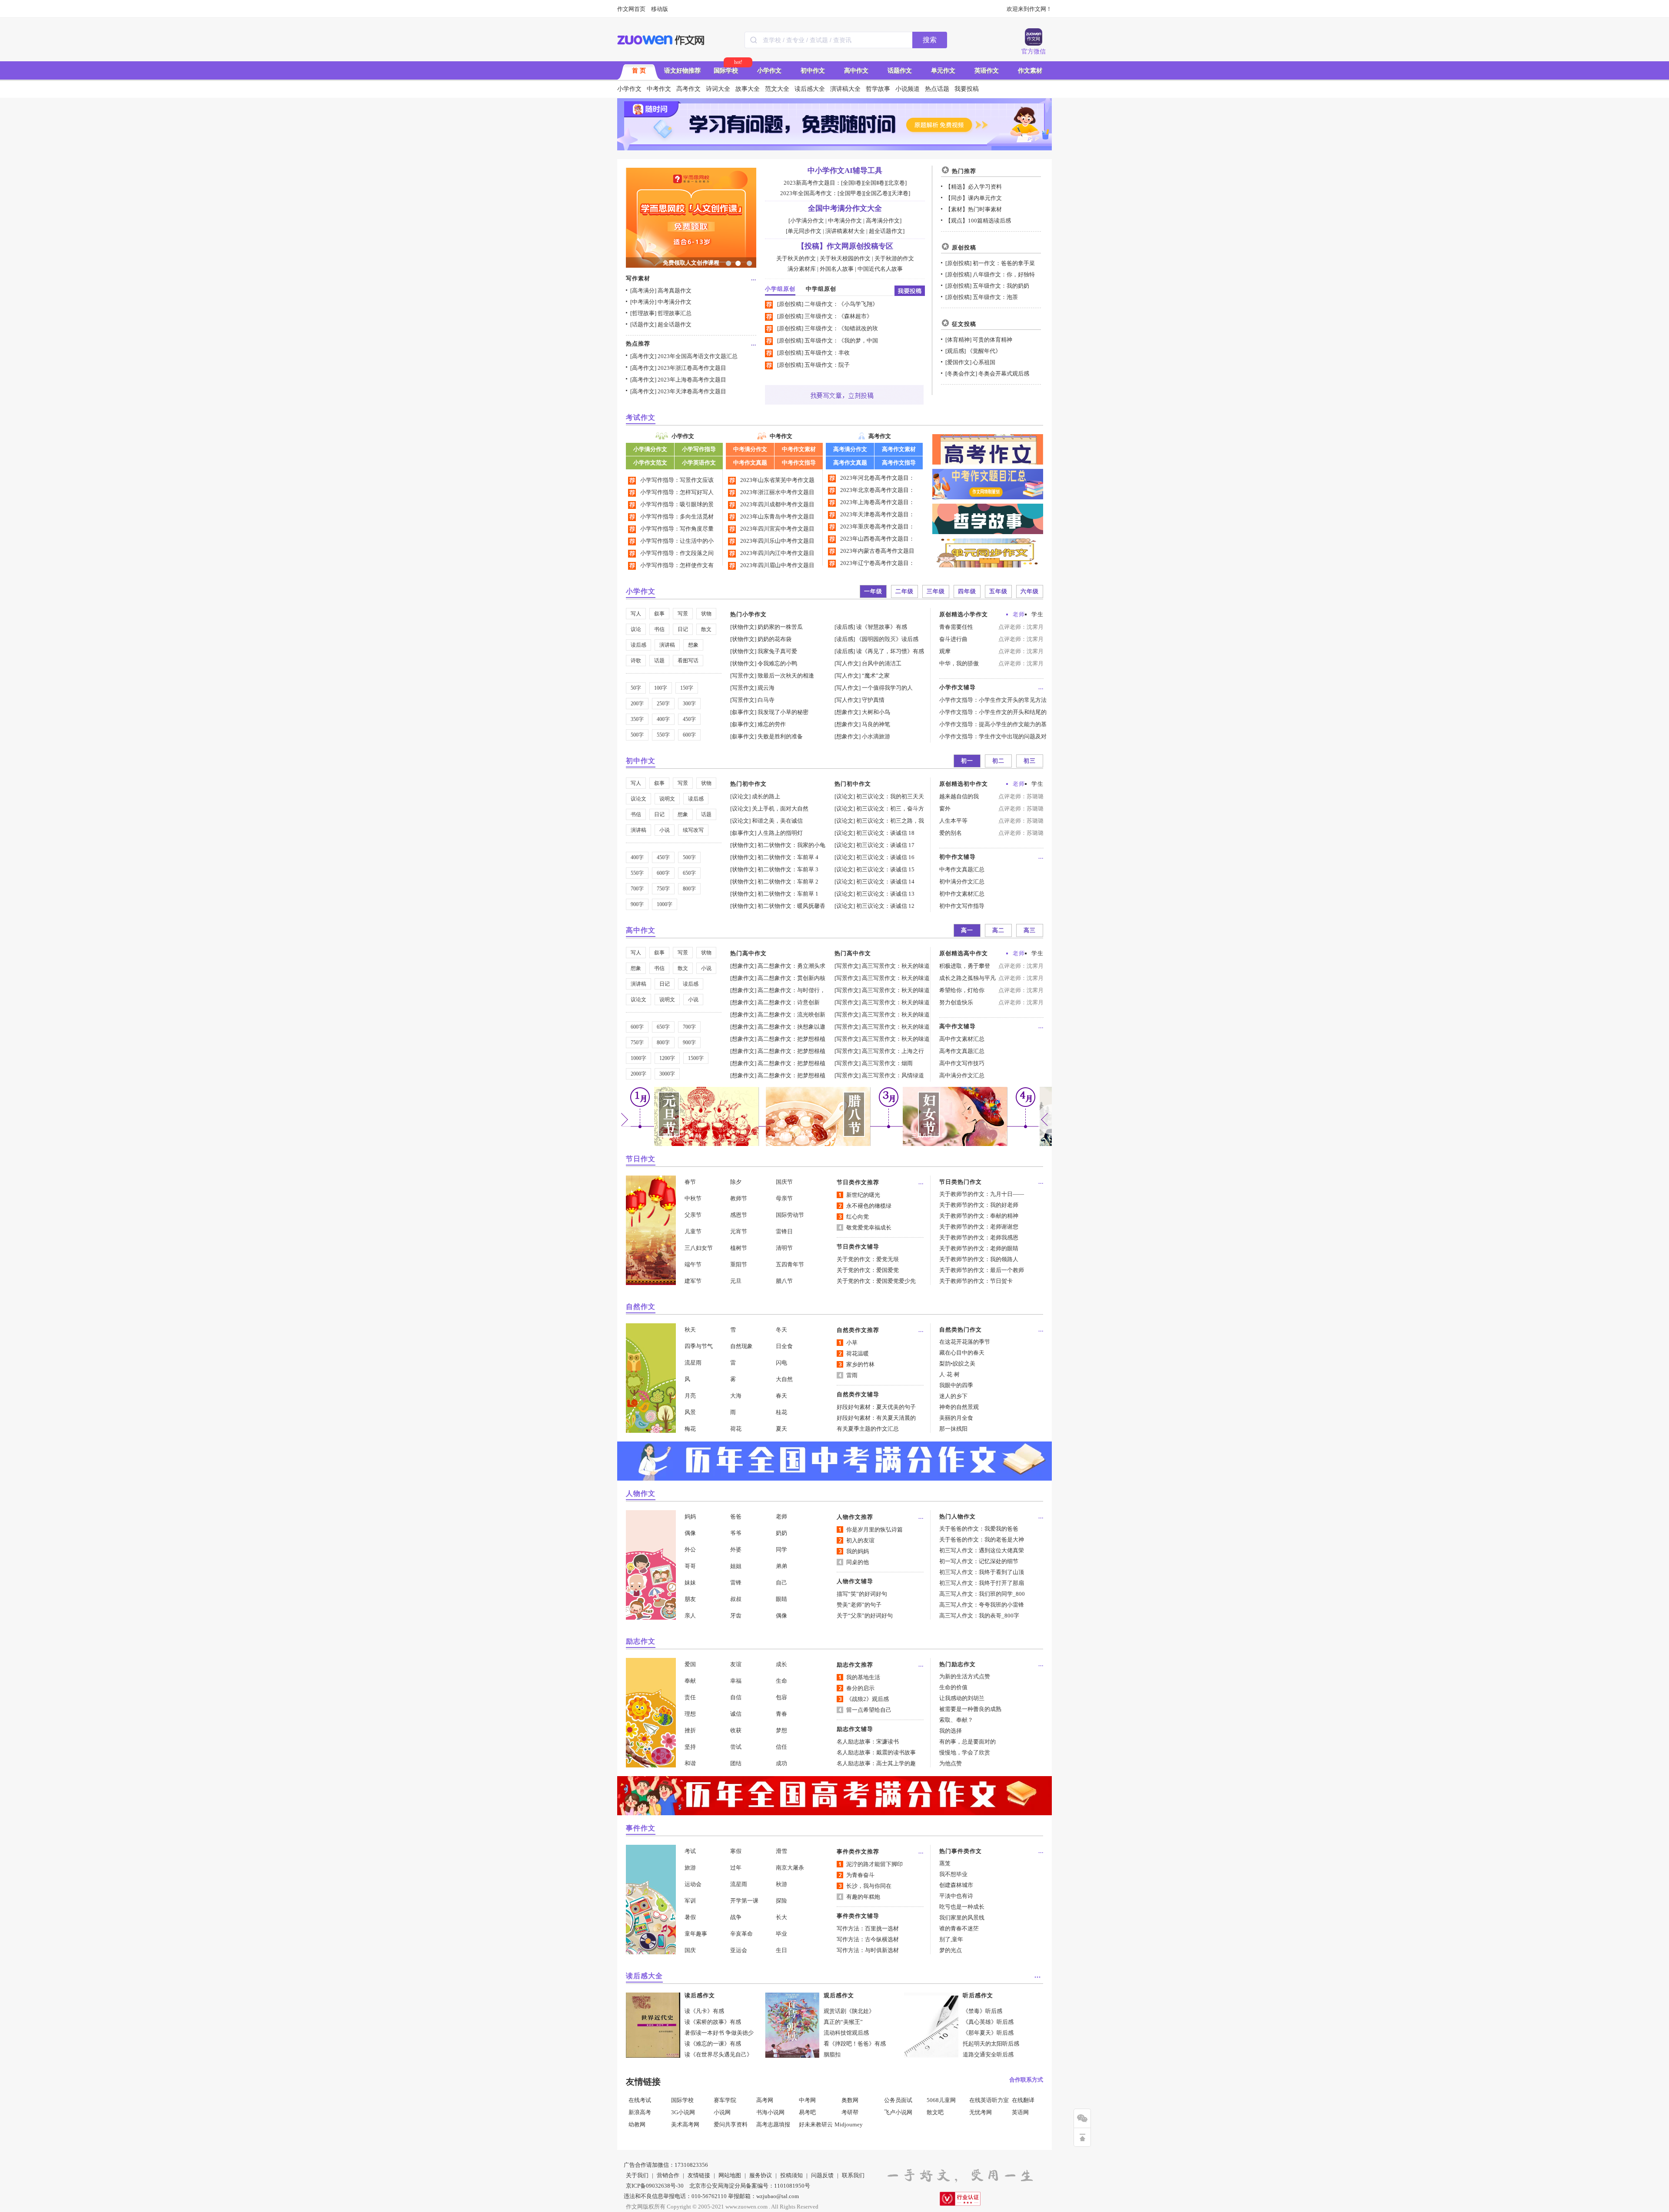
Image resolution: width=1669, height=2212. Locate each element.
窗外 (945, 809)
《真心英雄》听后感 (988, 2022)
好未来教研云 (816, 2124)
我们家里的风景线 (962, 1918)
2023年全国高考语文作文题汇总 (698, 356)
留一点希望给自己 (869, 1710)
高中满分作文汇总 (962, 1075)
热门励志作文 (958, 1664)
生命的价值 (953, 1687)
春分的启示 (860, 1688)
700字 (637, 889)
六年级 (1030, 591)
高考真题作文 (675, 291)
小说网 (722, 2112)
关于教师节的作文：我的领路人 (979, 1259)
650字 (689, 873)
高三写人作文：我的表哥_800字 (979, 1616)
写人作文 (848, 663)
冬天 (781, 1330)
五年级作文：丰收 (827, 353)
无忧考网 (981, 2112)
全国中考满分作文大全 (845, 208)
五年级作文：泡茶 (995, 297)
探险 (781, 1901)
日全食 (784, 1346)
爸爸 (736, 1516)
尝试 (736, 1747)
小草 (852, 1343)
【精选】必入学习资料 (974, 187)
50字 (636, 688)
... (754, 278)
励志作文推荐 (855, 1665)
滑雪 (781, 1851)
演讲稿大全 (845, 89)
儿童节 (693, 1231)
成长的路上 (766, 796)
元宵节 (739, 1231)
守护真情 (873, 700)
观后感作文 (839, 1995)
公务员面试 (898, 2100)
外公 (690, 1549)
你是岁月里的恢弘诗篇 (874, 1529)
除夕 (736, 1182)
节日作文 (641, 1159)
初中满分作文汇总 (962, 882)
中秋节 (693, 1198)
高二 (998, 930)
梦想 (781, 1730)
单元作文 (943, 71)
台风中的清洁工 (882, 663)
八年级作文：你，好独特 (1004, 274)
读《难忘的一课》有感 (713, 2044)
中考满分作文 (675, 302)
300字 (689, 704)
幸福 (736, 1681)
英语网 (1020, 2112)
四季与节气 (699, 1346)
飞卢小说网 (898, 2112)
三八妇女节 (699, 1248)
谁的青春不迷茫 (959, 1928)
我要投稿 (967, 89)
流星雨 (693, 1363)
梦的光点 (951, 1950)
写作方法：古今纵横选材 (868, 1939)
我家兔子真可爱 (777, 651)
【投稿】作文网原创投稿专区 (845, 246)
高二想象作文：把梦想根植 (791, 1039)
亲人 (690, 1616)
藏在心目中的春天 (962, 1353)
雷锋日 (784, 1231)
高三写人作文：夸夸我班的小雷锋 (982, 1605)
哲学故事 (878, 89)
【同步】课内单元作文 (974, 198)
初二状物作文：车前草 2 (788, 882)
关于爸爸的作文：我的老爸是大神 (982, 1539)
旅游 (690, 1868)
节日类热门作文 (961, 1182)
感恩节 (739, 1215)
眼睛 (781, 1599)
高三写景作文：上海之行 (893, 1051)
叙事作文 (743, 712)
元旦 (736, 1281)
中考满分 (643, 302)
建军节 (693, 1281)
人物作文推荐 (855, 1517)
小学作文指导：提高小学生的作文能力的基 (993, 724)
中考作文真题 (750, 463)
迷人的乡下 (953, 1396)
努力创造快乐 (956, 1002)
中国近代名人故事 (880, 269)
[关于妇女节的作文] (955, 1144)
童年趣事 (696, 1934)
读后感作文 (700, 1995)
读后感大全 (810, 89)
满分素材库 (802, 269)
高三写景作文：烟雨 (887, 1063)
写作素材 (638, 278)
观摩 (945, 651)
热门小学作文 (748, 614)
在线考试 (640, 2100)
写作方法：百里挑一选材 (868, 1928)
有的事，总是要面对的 (967, 1742)
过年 (736, 1868)
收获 (736, 1730)
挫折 (690, 1730)
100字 (661, 688)
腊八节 (784, 1281)
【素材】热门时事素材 (974, 209)
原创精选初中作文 (964, 784)
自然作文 (641, 1307)
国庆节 (784, 1182)
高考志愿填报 (773, 2124)
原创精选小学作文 (964, 614)
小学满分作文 (650, 449)
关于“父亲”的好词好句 (865, 1616)
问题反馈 (822, 2175)
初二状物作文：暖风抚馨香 (791, 906)
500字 (637, 735)
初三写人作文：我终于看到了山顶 (982, 1572)
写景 (683, 614)
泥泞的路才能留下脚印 (874, 1864)
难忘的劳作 (772, 724)
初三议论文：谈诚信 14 (885, 882)
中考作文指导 (799, 463)
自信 (736, 1697)
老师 (1019, 614)
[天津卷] (900, 193)
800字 (689, 889)
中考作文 (659, 89)
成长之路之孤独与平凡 (967, 978)
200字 (637, 704)
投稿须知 (791, 2175)
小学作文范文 (650, 463)
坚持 (690, 1747)
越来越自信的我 (959, 796)
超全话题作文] (887, 231)
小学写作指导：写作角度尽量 (677, 529)
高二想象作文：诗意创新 (789, 1002)
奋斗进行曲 (953, 639)
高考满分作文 (850, 449)
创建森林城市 (956, 1885)
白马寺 (766, 700)
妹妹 (690, 1583)
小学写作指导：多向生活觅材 (677, 516)
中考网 (807, 2100)
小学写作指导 (699, 449)
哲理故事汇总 (675, 313)
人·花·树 (949, 1374)
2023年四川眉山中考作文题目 (777, 565)
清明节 (784, 1248)
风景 (690, 1412)
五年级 (998, 591)
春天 (781, 1396)
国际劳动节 (790, 1215)
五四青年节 (790, 1264)
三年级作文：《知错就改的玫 (841, 328)
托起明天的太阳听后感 (991, 2044)
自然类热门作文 (961, 1330)
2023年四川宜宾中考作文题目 (777, 529)
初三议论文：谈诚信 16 (885, 857)
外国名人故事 (837, 269)
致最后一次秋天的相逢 (786, 676)
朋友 (690, 1599)
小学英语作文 (699, 463)
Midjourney (849, 2124)
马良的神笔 (876, 724)
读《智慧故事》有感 (882, 627)
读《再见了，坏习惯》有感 (890, 651)
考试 (690, 1851)
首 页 (639, 71)
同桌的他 (858, 1562)
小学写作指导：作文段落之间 (677, 553)
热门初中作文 (748, 784)
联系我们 (853, 2175)
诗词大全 (718, 89)
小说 (665, 830)
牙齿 (736, 1616)
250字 (663, 704)
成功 (781, 1763)
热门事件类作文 (961, 1851)
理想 (690, 1714)
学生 (1037, 614)
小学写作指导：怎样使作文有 (677, 565)
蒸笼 (945, 1863)
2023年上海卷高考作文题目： (877, 502)
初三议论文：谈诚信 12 (885, 906)
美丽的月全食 (956, 1418)
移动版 (660, 9)
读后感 (638, 645)
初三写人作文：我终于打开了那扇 (982, 1583)
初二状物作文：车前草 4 (788, 857)
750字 (663, 889)
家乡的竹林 (860, 1364)
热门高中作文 (748, 953)
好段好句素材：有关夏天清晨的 (876, 1418)
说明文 (667, 799)
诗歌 (636, 661)
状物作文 (743, 627)
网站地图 (730, 2175)
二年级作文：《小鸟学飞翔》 (841, 304)
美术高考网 (685, 2124)
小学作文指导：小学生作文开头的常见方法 (993, 700)
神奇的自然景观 (959, 1407)
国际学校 (726, 71)
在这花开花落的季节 (965, 1342)
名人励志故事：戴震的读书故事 (876, 1752)
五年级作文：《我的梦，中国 (841, 340)
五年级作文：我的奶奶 (1001, 286)
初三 (1030, 761)
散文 (706, 629)
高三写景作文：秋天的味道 (896, 966)
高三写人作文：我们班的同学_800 (982, 1594)
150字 (687, 688)
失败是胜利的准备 (780, 736)
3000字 (667, 1074)
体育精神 (958, 340)
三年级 (936, 591)
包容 (781, 1697)
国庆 (690, 1950)
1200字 (667, 1058)
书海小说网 (770, 2112)
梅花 (690, 1429)
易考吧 (807, 2112)
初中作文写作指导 (962, 906)
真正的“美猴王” (843, 2022)
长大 (781, 1917)
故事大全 (748, 89)
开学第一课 (744, 1901)
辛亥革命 (741, 1934)
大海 (736, 1396)
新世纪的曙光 (863, 1195)
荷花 (736, 1429)
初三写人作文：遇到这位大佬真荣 (982, 1550)
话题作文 (900, 71)
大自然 (784, 1379)
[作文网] (661, 40)
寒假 (736, 1851)
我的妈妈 (858, 1551)
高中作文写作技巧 (962, 1063)
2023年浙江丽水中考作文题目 (777, 492)
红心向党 (858, 1217)
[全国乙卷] (877, 193)
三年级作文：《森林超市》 (838, 316)
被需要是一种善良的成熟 (970, 1709)
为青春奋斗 (860, 1875)
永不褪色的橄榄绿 (869, 1206)
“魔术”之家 (876, 676)
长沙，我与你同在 (869, 1886)
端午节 (693, 1264)
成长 (781, 1664)
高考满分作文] (884, 221)
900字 (637, 904)
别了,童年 (951, 1939)
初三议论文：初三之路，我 (890, 821)
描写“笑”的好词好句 (862, 1594)
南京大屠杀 (790, 1868)
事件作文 (641, 1828)
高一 (967, 930)
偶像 (690, 1533)
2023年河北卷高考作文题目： (877, 478)
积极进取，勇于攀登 (965, 966)
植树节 (739, 1248)
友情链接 (699, 2175)
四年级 (967, 591)
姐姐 (736, 1566)
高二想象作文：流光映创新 (791, 1015)
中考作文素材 (799, 449)
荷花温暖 (858, 1353)
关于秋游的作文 (894, 258)
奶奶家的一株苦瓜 (780, 627)
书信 (659, 629)
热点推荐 (638, 344)
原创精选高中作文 (964, 953)
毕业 (781, 1934)
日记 (683, 629)
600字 (689, 735)
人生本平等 (953, 821)
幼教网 (637, 2124)
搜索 (930, 40)
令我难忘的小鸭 (777, 663)
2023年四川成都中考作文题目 (777, 504)
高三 (1030, 930)
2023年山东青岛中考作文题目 (777, 516)
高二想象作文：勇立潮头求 (791, 966)
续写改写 (693, 830)
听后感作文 (978, 1995)
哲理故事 (643, 313)
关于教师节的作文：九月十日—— (982, 1194)
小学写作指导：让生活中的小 (677, 541)
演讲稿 (667, 645)
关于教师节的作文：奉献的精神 (979, 1216)
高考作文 (688, 89)
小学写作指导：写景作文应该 (677, 480)
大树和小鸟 (876, 712)
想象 (693, 645)
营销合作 (668, 2175)
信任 (781, 1747)
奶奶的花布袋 (775, 639)
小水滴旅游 (876, 736)
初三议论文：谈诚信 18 (885, 833)
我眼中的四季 (956, 1385)
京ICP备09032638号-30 (655, 2186)
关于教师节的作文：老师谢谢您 (979, 1227)
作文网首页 (631, 9)
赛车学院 (725, 2100)
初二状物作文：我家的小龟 (791, 845)
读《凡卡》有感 (704, 2011)
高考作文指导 (899, 463)
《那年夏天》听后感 (988, 2033)
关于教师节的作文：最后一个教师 (982, 1270)
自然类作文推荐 (858, 1330)
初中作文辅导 (958, 857)
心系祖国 (984, 362)
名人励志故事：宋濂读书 (868, 1742)
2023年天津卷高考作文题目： (877, 514)
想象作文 (848, 712)
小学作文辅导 (958, 687)
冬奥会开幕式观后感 (1004, 374)
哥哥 (690, 1566)
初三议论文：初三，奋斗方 (890, 809)
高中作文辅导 (958, 1026)
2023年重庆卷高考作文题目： (877, 526)
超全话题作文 (675, 324)
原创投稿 (790, 304)
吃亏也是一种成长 (962, 1907)
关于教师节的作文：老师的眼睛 (979, 1248)
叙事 (659, 614)
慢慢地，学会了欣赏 (965, 1752)
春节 (690, 1182)
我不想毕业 (953, 1874)
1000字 (665, 904)
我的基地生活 (863, 1677)
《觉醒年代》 (984, 351)
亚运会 (739, 1950)
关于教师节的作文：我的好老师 (979, 1205)
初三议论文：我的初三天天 (890, 796)
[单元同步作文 (804, 231)
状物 (706, 614)
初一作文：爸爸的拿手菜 (1004, 263)
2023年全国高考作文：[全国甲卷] (822, 193)
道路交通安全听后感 (988, 2054)
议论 (636, 629)
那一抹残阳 (953, 1429)
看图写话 (688, 661)
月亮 (690, 1396)
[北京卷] (896, 183)
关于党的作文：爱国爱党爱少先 (876, 1281)
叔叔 (736, 1599)
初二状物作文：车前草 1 (788, 894)
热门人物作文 (958, 1516)
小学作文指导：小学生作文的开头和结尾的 (993, 712)
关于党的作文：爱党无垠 (868, 1259)
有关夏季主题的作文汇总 (868, 1429)
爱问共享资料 (731, 2124)
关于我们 (637, 2175)
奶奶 (781, 1533)
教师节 (739, 1198)
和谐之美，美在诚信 (777, 821)
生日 (781, 1950)
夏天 (781, 1429)
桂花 (781, 1412)
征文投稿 (964, 324)
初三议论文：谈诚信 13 (885, 894)
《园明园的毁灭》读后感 (887, 639)
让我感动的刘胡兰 (962, 1698)
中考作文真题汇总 (962, 869)
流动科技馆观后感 (846, 2033)
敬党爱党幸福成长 (869, 1227)
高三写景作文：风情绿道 (893, 1075)
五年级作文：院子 (827, 365)
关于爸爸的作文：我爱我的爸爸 (979, 1529)
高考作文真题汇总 (962, 1051)
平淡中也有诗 (956, 1896)
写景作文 (743, 676)
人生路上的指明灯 (780, 833)
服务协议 (761, 2175)
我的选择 (951, 1731)
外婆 (736, 1549)
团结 (736, 1763)
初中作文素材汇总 (962, 894)
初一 (967, 761)
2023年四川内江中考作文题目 (777, 553)
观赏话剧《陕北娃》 (849, 2011)
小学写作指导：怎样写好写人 (677, 492)
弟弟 (781, 1566)
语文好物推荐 (682, 71)
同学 (781, 1549)
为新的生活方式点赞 (965, 1676)
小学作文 (769, 71)
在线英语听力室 (989, 2100)
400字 (663, 719)
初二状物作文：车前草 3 (788, 869)
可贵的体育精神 (992, 340)
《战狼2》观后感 (868, 1699)
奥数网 (850, 2100)
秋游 (781, 1884)
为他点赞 (951, 1763)
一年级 (873, 591)
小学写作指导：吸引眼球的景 (677, 504)
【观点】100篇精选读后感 (978, 221)
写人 (636, 614)
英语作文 (987, 71)
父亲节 (693, 1215)
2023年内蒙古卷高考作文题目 (877, 551)
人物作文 (641, 1493)
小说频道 (908, 89)
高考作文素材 (899, 449)
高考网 (765, 2100)
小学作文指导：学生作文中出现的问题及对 (993, 736)
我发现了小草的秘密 (783, 712)
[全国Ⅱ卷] (875, 183)
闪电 (781, 1363)
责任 (690, 1697)
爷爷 (736, 1533)
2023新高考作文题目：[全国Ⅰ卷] (823, 183)
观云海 (766, 688)
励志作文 (641, 1641)
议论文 (638, 799)
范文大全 (777, 89)
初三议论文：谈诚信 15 (885, 869)
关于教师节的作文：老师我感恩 (979, 1237)
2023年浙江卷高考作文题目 (692, 368)
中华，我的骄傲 (959, 663)
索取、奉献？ (956, 1720)
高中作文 (856, 71)
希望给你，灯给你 (962, 990)
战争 (736, 1917)
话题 (659, 661)
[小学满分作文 (806, 221)
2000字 (638, 1074)
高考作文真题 (850, 463)
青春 (781, 1714)
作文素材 (1030, 71)
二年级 (904, 591)
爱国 (690, 1664)
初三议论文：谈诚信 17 (885, 845)
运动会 (693, 1884)
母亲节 (784, 1198)
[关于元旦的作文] (706, 1144)
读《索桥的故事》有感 (713, 2022)
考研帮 (850, 2112)
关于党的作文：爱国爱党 (868, 1270)
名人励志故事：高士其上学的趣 (876, 1763)
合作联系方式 (1026, 2080)
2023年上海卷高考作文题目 (692, 380)
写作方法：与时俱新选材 (868, 1950)
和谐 (690, 1763)
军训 (690, 1901)
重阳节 (739, 1264)
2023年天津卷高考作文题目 (692, 391)
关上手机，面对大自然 (780, 809)
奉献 (690, 1681)
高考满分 (643, 291)
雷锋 (736, 1583)
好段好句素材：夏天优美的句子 (876, 1407)
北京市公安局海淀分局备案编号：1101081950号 (750, 2186)
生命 (781, 1681)
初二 (998, 761)
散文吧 (935, 2112)
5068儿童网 (941, 2100)
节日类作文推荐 (858, 1182)
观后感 (956, 351)
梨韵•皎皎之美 (957, 1363)
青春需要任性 (956, 627)
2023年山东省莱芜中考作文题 (777, 480)
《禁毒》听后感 (982, 2011)
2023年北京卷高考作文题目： (877, 490)
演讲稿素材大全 (845, 231)
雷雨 (852, 1375)
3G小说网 (683, 2112)
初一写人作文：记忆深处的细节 (979, 1561)
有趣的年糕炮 (863, 1897)
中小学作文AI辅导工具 (845, 171)
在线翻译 (1023, 2100)
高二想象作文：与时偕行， (791, 990)
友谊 (736, 1664)
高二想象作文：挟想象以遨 (791, 1027)
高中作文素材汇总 (962, 1039)
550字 (663, 735)
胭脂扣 (832, 2054)
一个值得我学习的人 (887, 688)
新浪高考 (640, 2112)
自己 (781, 1583)
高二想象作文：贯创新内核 (791, 978)
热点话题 (937, 89)
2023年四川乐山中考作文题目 (777, 541)
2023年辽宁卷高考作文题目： (877, 563)
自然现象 (741, 1346)
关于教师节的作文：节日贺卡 (976, 1281)
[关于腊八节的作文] (818, 1144)
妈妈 (690, 1516)
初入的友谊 (860, 1540)
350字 (637, 719)
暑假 (690, 1917)
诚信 (736, 1714)
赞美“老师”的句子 (859, 1605)
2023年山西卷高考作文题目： (877, 539)
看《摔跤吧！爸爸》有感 (855, 2044)
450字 (689, 719)
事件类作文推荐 (858, 1852)
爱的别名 (951, 833)
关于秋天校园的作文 (845, 258)
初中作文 (813, 71)
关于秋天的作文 (796, 258)
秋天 (690, 1330)
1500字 (696, 1058)
